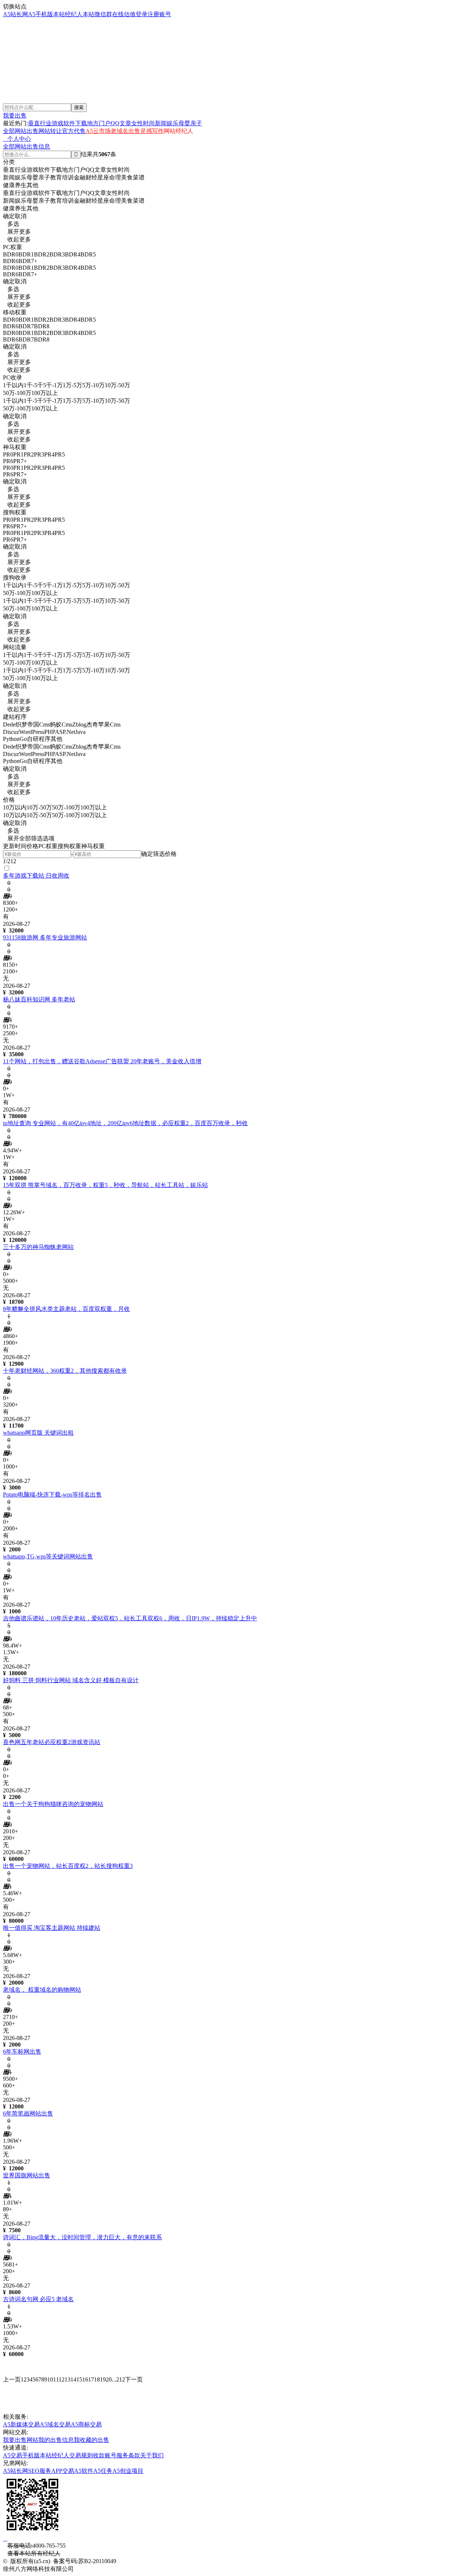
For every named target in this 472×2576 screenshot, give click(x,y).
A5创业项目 (128, 2471)
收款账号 (105, 2455)
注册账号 (159, 14)
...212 (118, 2379)
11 (56, 2379)
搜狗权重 (69, 846)
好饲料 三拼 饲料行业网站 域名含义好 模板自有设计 (71, 1680)
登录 (142, 14)
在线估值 (124, 14)
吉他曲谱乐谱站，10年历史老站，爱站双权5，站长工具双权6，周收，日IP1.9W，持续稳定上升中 (130, 1618)
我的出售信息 (56, 2440)
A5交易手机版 (21, 2455)
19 (103, 2379)
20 (109, 2379)
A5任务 (103, 2471)
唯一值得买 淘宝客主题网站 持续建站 (52, 1928)
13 (67, 2379)
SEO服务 (40, 2471)
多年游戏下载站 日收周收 (36, 876)
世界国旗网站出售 (27, 2175)
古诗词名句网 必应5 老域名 (38, 2299)
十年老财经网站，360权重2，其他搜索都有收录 (65, 1371)
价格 (32, 846)
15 (79, 2379)
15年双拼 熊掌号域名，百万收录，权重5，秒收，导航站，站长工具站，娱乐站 (105, 1185)
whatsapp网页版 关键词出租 (38, 1433)
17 (91, 2379)
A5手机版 (41, 14)
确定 (9, 216)
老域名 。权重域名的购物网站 (42, 1990)
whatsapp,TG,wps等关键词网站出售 (48, 1556)
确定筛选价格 (159, 854)
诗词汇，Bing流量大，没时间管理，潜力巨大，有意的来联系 (82, 2237)
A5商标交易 (86, 2424)
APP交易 (63, 2471)
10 (50, 2379)
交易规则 (81, 2455)
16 (85, 2379)
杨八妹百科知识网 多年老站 (39, 999)
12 (62, 2379)
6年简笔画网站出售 (28, 2113)
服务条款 (128, 2455)
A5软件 (84, 2471)
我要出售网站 (21, 2440)
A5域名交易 (55, 2424)
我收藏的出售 (91, 2440)
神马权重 (93, 846)
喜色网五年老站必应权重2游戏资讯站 (52, 1742)
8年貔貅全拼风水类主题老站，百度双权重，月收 (66, 1309)
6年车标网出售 (22, 2052)
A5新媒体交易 (21, 2424)
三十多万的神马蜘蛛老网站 (38, 1247)
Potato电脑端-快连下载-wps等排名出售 (52, 1494)
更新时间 (15, 846)
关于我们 (152, 2455)
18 (97, 2379)
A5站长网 (15, 14)
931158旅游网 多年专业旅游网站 (45, 937)
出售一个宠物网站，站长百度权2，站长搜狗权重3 (68, 1866)
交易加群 (18, 74)
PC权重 (48, 846)
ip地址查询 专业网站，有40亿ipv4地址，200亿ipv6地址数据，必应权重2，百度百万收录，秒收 (125, 1123)
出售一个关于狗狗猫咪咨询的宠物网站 (53, 1804)
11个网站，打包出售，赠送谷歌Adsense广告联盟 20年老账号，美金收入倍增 (102, 1061)
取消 (21, 216)
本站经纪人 (68, 14)
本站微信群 (97, 14)
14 (73, 2379)
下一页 (134, 2379)
